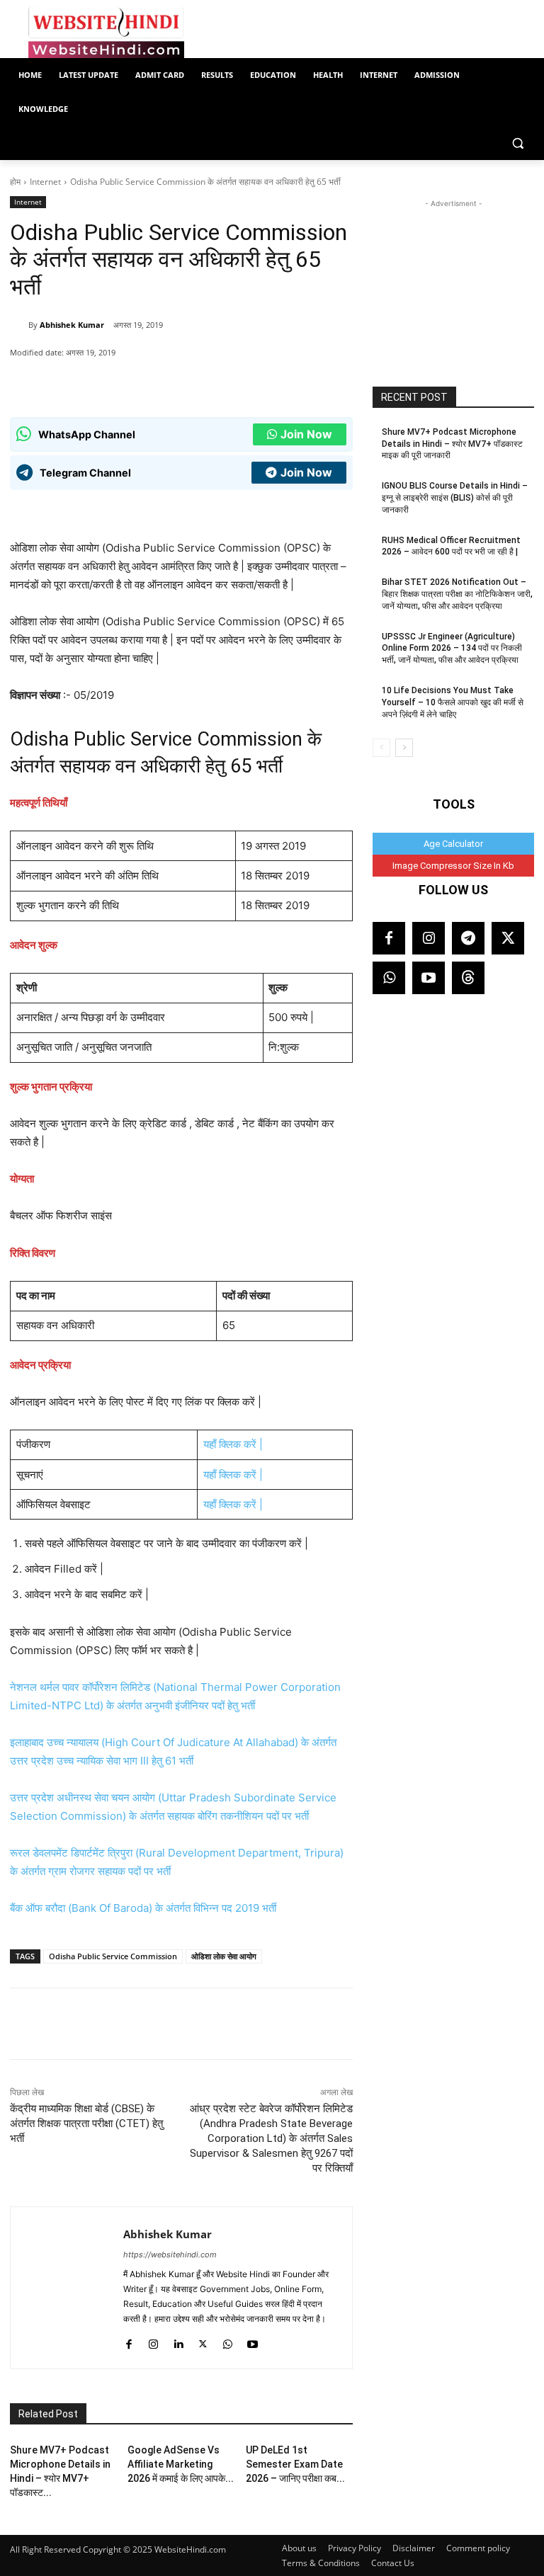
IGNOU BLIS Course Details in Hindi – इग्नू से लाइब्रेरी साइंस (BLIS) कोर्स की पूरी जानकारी (455, 498)
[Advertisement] (453, 282)
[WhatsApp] (115, 382)
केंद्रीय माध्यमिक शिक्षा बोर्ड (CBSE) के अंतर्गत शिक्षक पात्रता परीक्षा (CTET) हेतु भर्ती (86, 2124)
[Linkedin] (178, 2341)
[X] (181, 382)
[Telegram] (468, 938)
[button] (517, 143)
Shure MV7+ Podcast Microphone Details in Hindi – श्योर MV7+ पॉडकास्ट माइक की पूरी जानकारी (452, 444)
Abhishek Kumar (72, 325)
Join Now (306, 434)
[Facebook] (148, 382)
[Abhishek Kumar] (19, 325)
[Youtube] (253, 2341)
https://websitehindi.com (170, 2255)
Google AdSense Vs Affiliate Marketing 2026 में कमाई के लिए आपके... (181, 2464)
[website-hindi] (106, 33)
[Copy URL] (213, 382)
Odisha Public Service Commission (113, 1956)
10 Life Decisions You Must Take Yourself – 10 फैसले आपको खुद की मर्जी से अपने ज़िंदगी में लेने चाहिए (453, 702)
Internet (45, 182)
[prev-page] (381, 748)
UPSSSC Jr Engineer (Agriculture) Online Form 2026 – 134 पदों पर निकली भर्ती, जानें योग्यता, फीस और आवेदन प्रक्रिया (452, 649)
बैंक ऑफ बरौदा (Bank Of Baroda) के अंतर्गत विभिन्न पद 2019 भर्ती (143, 1908)
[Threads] (468, 978)
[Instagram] (153, 2341)
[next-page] (404, 748)
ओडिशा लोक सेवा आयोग (224, 1956)
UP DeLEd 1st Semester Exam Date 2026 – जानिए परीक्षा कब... (295, 2464)
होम (15, 182)
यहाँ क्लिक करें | (233, 1444)
